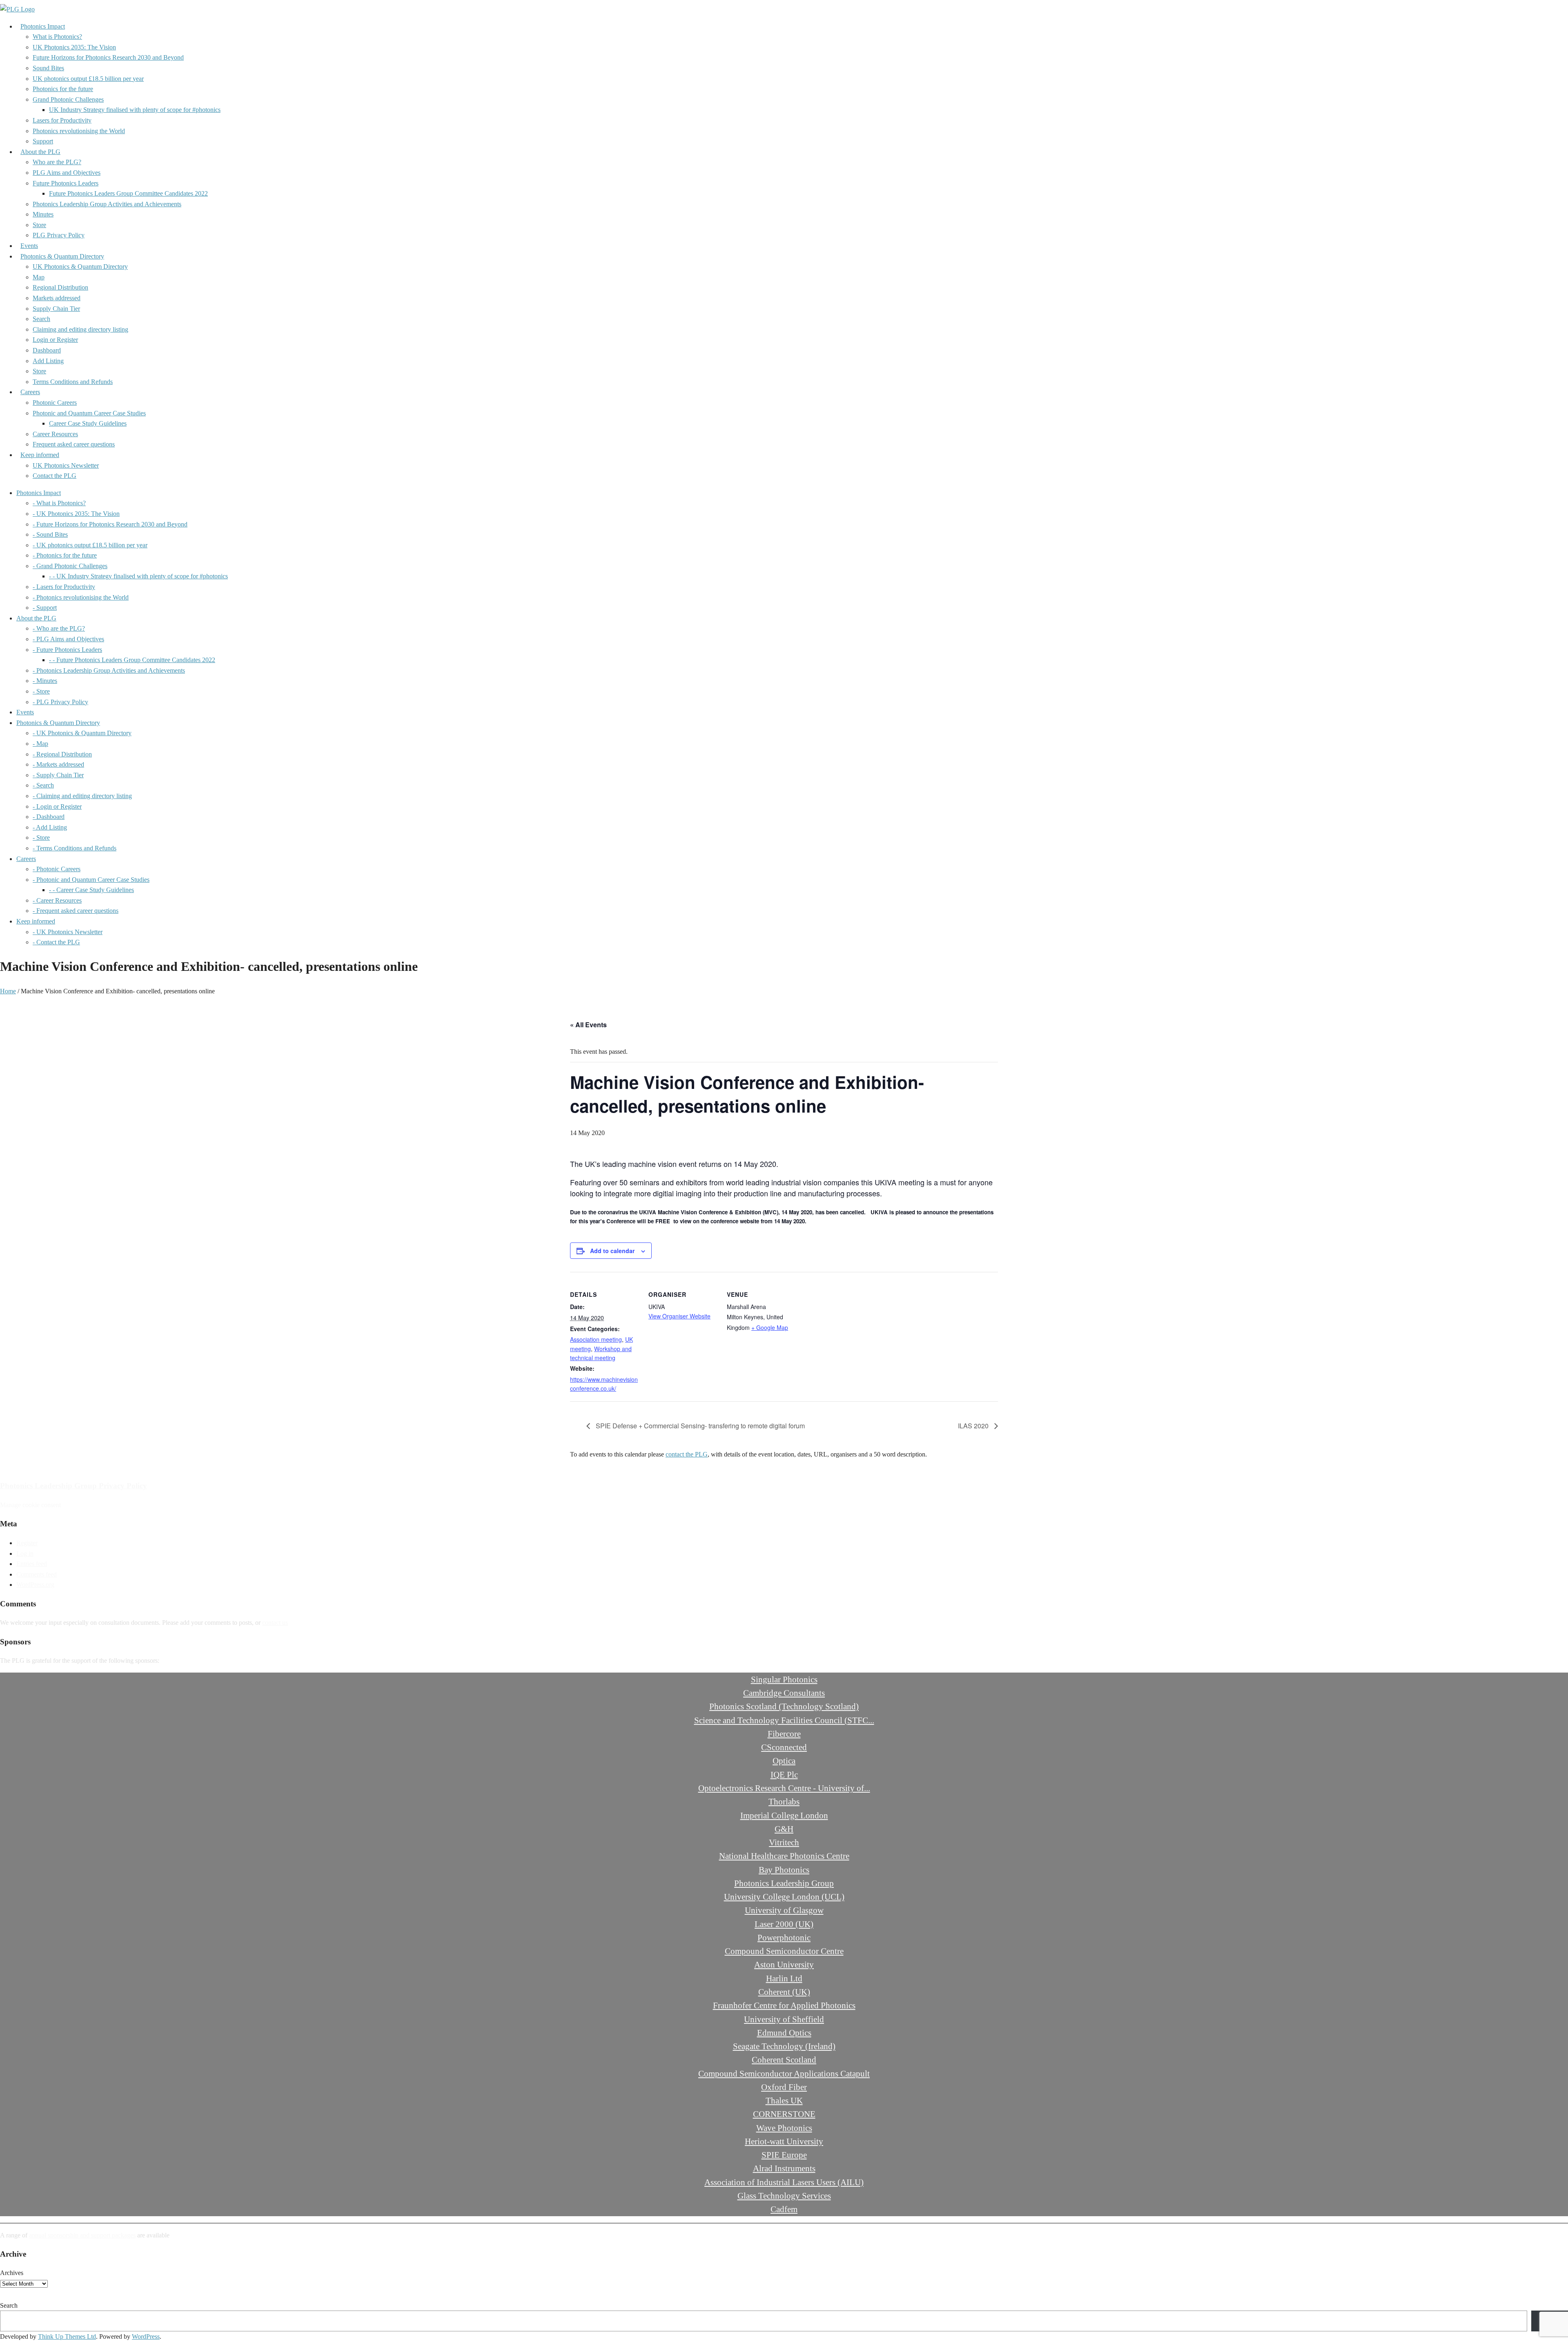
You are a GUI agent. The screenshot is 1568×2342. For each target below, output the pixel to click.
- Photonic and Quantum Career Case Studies (91, 880)
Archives (12, 2273)
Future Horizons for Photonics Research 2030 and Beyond (108, 57)
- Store (41, 691)
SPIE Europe (784, 2155)
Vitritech (784, 1842)
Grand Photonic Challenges (68, 99)
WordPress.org (35, 1585)
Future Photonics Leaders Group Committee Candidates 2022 (128, 193)
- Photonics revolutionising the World (81, 597)
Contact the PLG (55, 476)
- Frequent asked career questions (76, 911)
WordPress (146, 2336)
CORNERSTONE (784, 2114)
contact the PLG (687, 1454)
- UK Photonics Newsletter (68, 932)
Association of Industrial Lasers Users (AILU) (784, 2182)
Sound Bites (48, 68)
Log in (25, 1554)
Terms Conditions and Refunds (73, 382)
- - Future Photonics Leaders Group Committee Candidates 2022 (132, 660)
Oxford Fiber (784, 2087)
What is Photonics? (57, 37)
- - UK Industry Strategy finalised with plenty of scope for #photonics (138, 576)
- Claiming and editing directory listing (82, 796)
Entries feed (32, 1564)
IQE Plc (784, 1774)
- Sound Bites (50, 534)
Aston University (784, 1964)
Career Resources (55, 434)
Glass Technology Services (784, 2196)
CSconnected (784, 1747)
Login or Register (55, 340)
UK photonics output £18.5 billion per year (88, 79)
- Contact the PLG (56, 942)
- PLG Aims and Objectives (68, 639)
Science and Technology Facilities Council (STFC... (784, 1720)
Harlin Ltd (784, 1978)
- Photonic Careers (57, 869)
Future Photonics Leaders (66, 183)
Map (39, 277)
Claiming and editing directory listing (80, 329)
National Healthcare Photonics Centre (784, 1856)
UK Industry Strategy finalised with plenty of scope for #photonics (135, 110)
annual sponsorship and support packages (82, 2235)
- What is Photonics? (59, 503)
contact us (275, 1623)
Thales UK (784, 2100)
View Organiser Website (679, 1316)
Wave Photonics (784, 2128)
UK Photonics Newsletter (66, 465)
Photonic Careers (55, 403)
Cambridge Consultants (784, 1693)
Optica (784, 1761)
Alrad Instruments (784, 2168)
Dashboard (47, 350)
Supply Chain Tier (56, 309)
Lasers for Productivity (62, 120)
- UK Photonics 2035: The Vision (76, 514)
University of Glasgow (784, 1910)
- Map (40, 744)
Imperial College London (784, 1815)
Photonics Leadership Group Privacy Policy (73, 1486)
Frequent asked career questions (74, 444)
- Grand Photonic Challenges (70, 566)
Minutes (43, 214)
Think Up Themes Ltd (67, 2336)
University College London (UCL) (784, 1897)
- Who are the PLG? (59, 628)
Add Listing (48, 361)
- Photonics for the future (65, 555)
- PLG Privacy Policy (60, 702)
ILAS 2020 (974, 1426)
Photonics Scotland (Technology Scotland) (784, 1706)
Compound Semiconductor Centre (784, 1951)
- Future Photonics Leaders (67, 650)
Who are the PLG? (57, 162)
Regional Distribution (60, 287)
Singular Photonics (784, 1679)
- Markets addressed (58, 764)
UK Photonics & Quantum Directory (80, 267)
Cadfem (784, 2209)
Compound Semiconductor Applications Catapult (784, 2073)
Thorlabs (784, 1801)
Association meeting (596, 1339)
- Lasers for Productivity (64, 587)
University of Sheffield (784, 2019)
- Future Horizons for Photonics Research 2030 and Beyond (110, 524)
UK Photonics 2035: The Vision (74, 47)
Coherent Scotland (784, 2060)
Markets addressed (57, 298)
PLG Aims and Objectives (67, 173)
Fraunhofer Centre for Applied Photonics (784, 2005)
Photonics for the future (63, 89)
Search (41, 319)
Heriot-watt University (784, 2141)
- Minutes (45, 681)
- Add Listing (50, 827)
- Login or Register (57, 806)
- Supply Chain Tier (58, 775)
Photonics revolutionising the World (79, 131)
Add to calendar (612, 1251)
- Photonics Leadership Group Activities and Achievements (109, 670)
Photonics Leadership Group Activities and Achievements (107, 204)
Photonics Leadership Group (784, 1883)
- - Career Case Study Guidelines (91, 890)
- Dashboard (49, 817)
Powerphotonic (784, 1937)
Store (39, 225)
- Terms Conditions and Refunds (75, 848)
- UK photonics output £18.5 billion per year (90, 545)
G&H (784, 1829)
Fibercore (784, 1734)
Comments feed (37, 1574)
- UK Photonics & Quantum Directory (82, 733)
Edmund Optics (784, 2033)
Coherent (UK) (784, 1992)
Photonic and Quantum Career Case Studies (89, 413)
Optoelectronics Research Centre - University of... (784, 1788)
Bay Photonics (784, 1870)
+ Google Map (770, 1327)
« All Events (588, 1025)
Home (8, 991)
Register (27, 1543)
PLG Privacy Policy (59, 235)
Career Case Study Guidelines (88, 423)
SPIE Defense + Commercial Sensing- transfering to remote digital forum (699, 1426)
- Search (43, 785)
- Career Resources (57, 900)
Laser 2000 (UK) (784, 1924)
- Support (45, 608)
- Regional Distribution (62, 754)
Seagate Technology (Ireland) (784, 2046)
